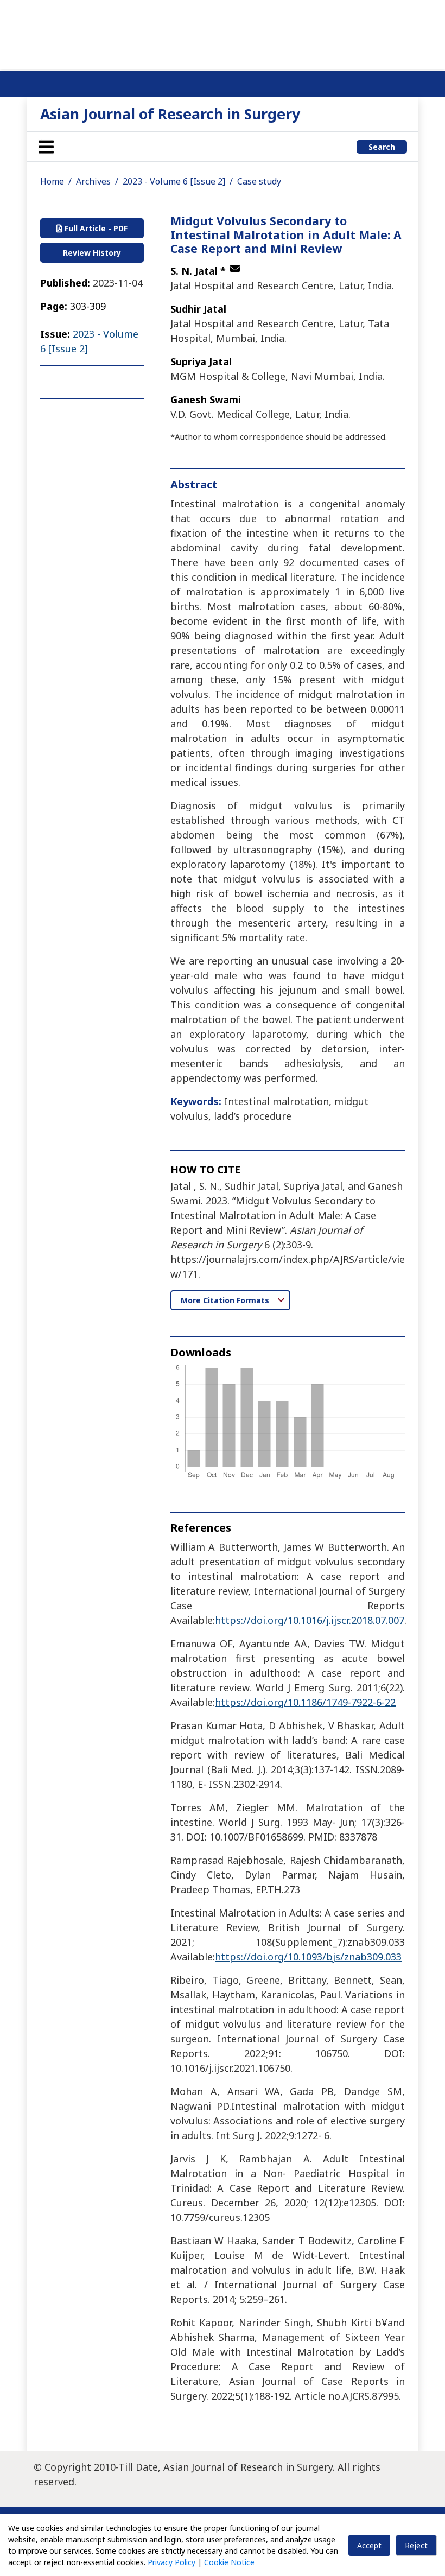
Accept (369, 2545)
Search (382, 147)
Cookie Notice (229, 2562)
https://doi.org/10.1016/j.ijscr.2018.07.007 (310, 1620)
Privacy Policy (171, 2562)
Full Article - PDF (95, 228)
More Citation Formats (226, 1300)
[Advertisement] (223, 33)
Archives (93, 181)
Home (52, 181)
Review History (92, 253)
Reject (416, 2545)
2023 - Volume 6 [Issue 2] (174, 181)
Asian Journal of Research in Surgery (170, 114)
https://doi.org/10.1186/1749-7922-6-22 (305, 1702)
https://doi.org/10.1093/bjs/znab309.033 (308, 1957)
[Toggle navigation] (46, 147)
